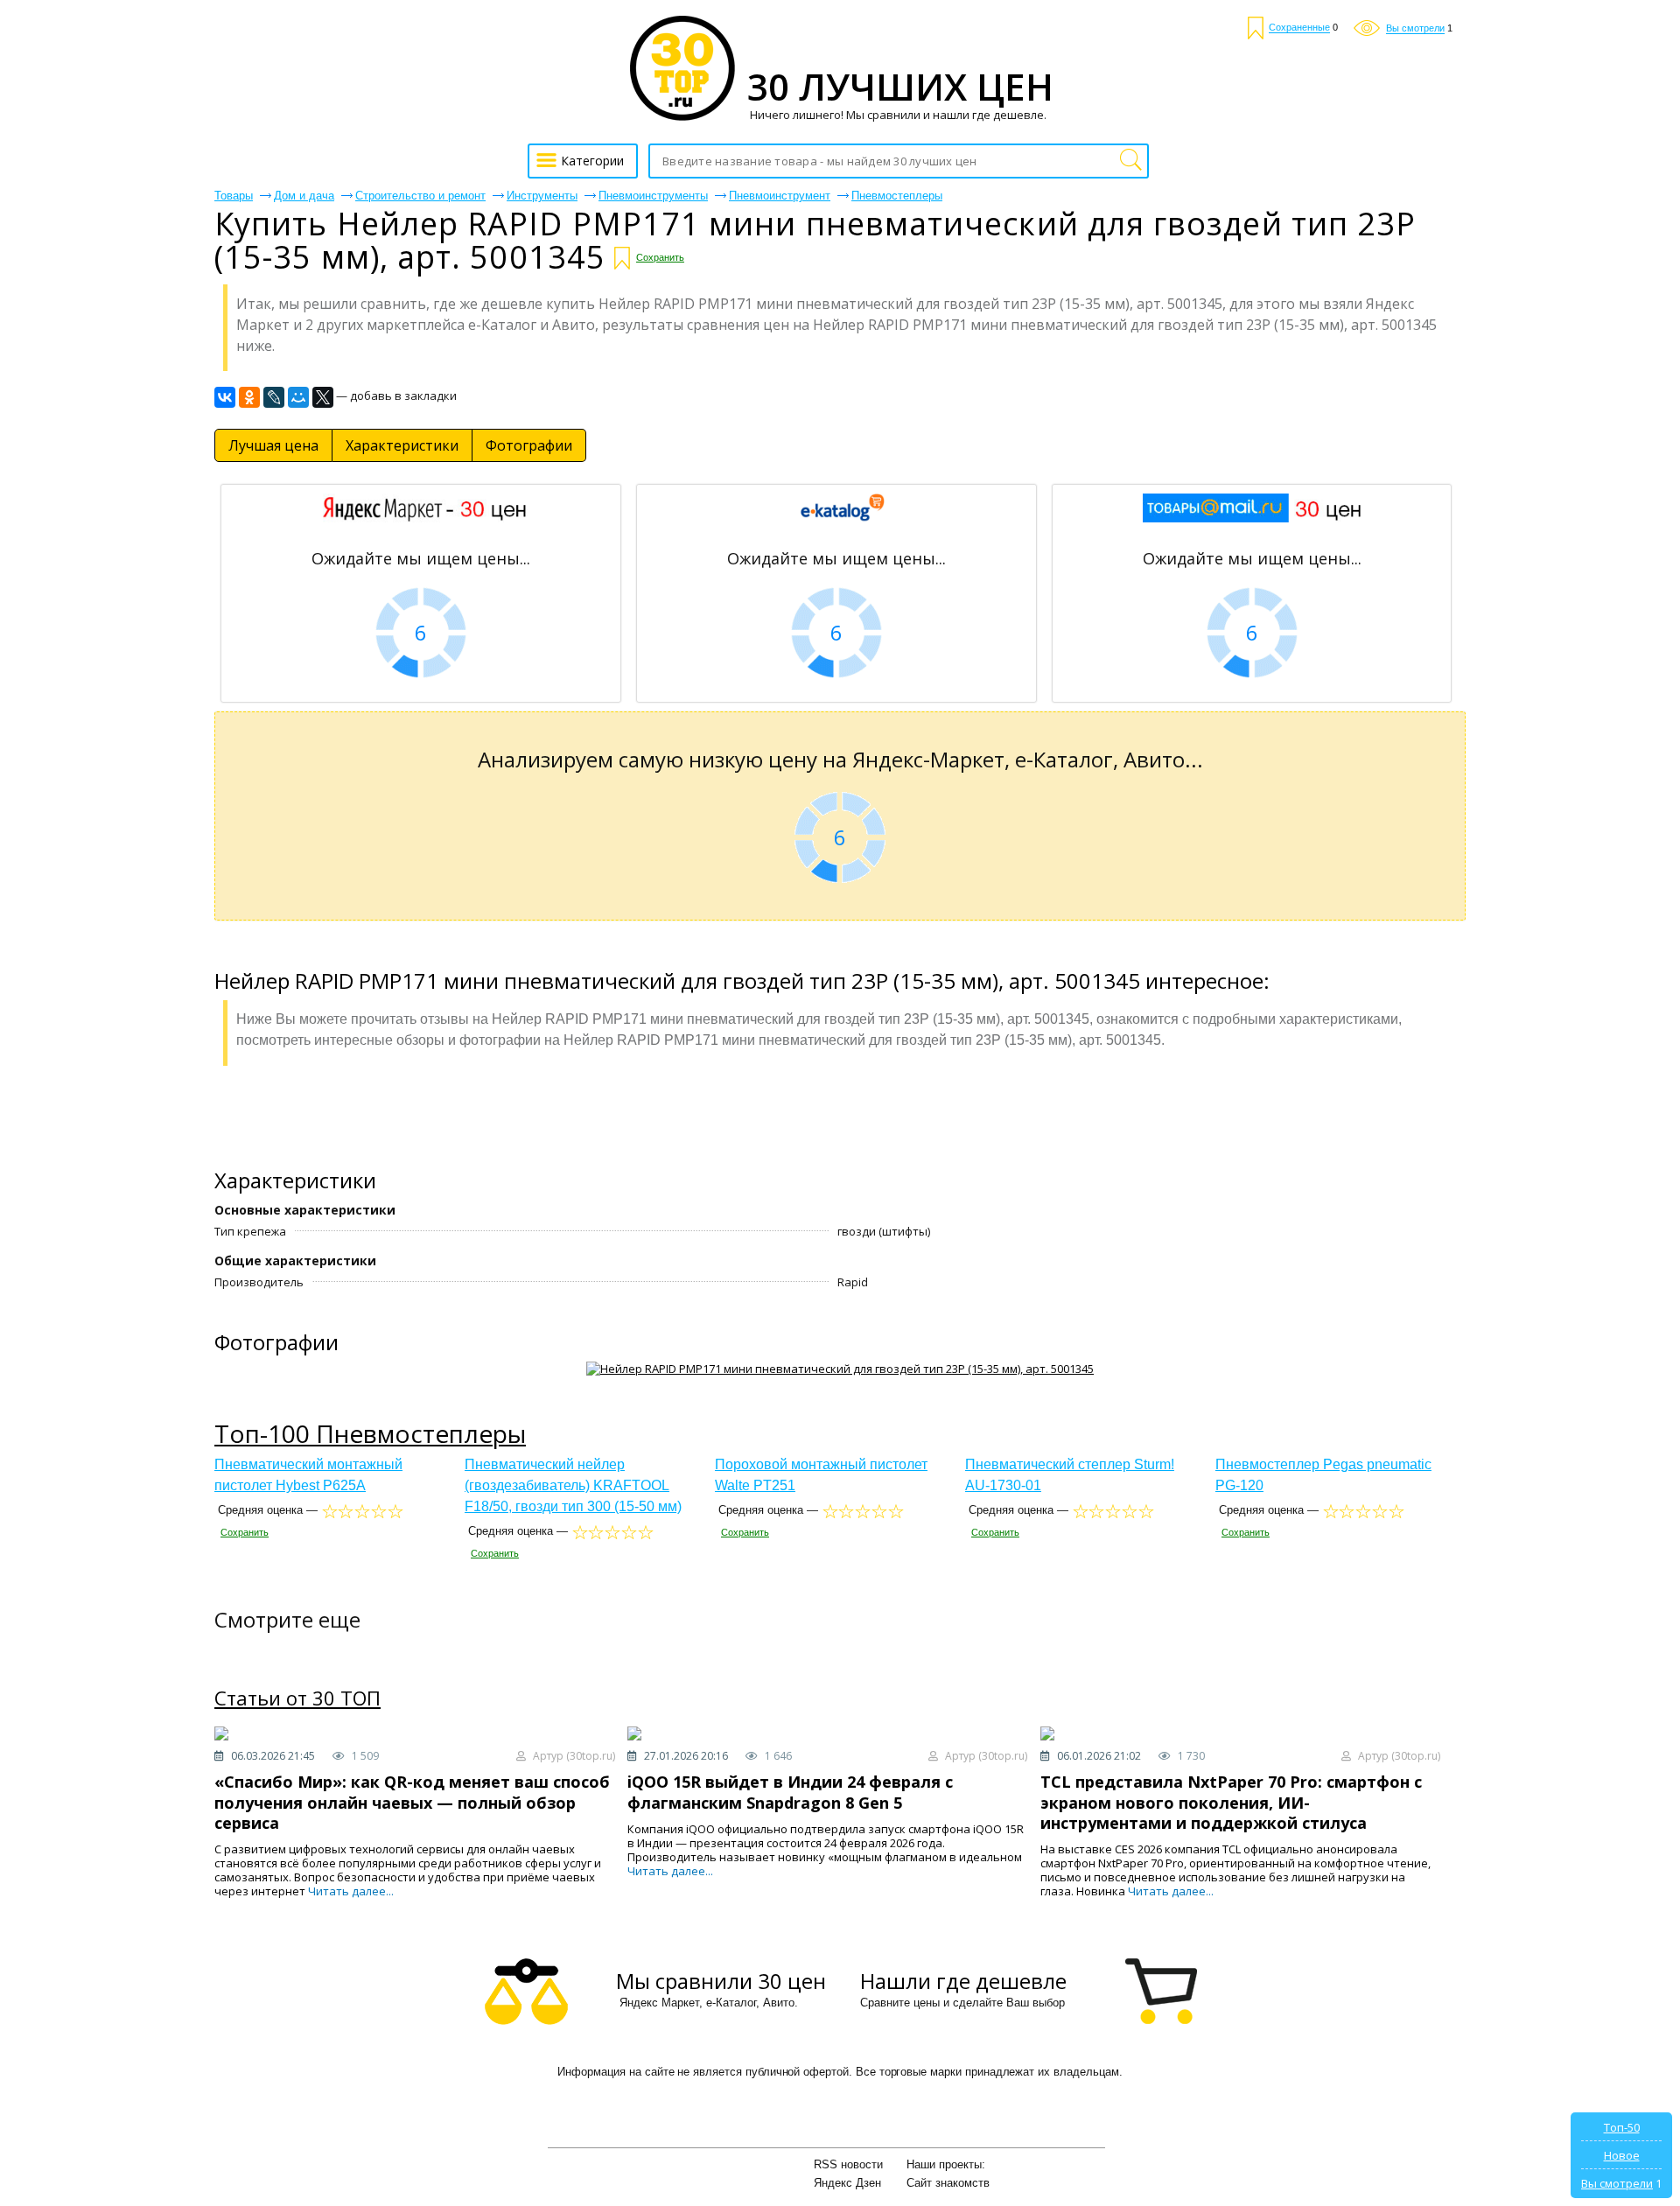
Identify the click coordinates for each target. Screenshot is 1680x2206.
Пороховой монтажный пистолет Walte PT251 (821, 1475)
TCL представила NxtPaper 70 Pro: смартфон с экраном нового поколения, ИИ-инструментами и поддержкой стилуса (1231, 1802)
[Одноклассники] (249, 397)
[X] (323, 397)
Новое (1622, 2155)
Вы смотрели (1617, 2183)
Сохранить (660, 257)
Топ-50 (1622, 2127)
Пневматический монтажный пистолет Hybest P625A (308, 1475)
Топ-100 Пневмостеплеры (370, 1433)
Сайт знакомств (948, 2183)
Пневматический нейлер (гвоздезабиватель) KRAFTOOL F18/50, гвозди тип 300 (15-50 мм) (573, 1485)
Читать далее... (351, 1891)
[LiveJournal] (274, 397)
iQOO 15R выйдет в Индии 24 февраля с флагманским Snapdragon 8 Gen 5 (790, 1792)
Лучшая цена (273, 445)
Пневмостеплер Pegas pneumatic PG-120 (1323, 1475)
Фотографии (529, 445)
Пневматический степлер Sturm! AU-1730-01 (1070, 1475)
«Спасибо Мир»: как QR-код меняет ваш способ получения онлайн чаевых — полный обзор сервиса (412, 1802)
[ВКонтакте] (225, 397)
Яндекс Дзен (847, 2183)
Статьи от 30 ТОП (297, 1698)
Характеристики (402, 445)
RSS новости (848, 2164)
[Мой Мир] (298, 397)
